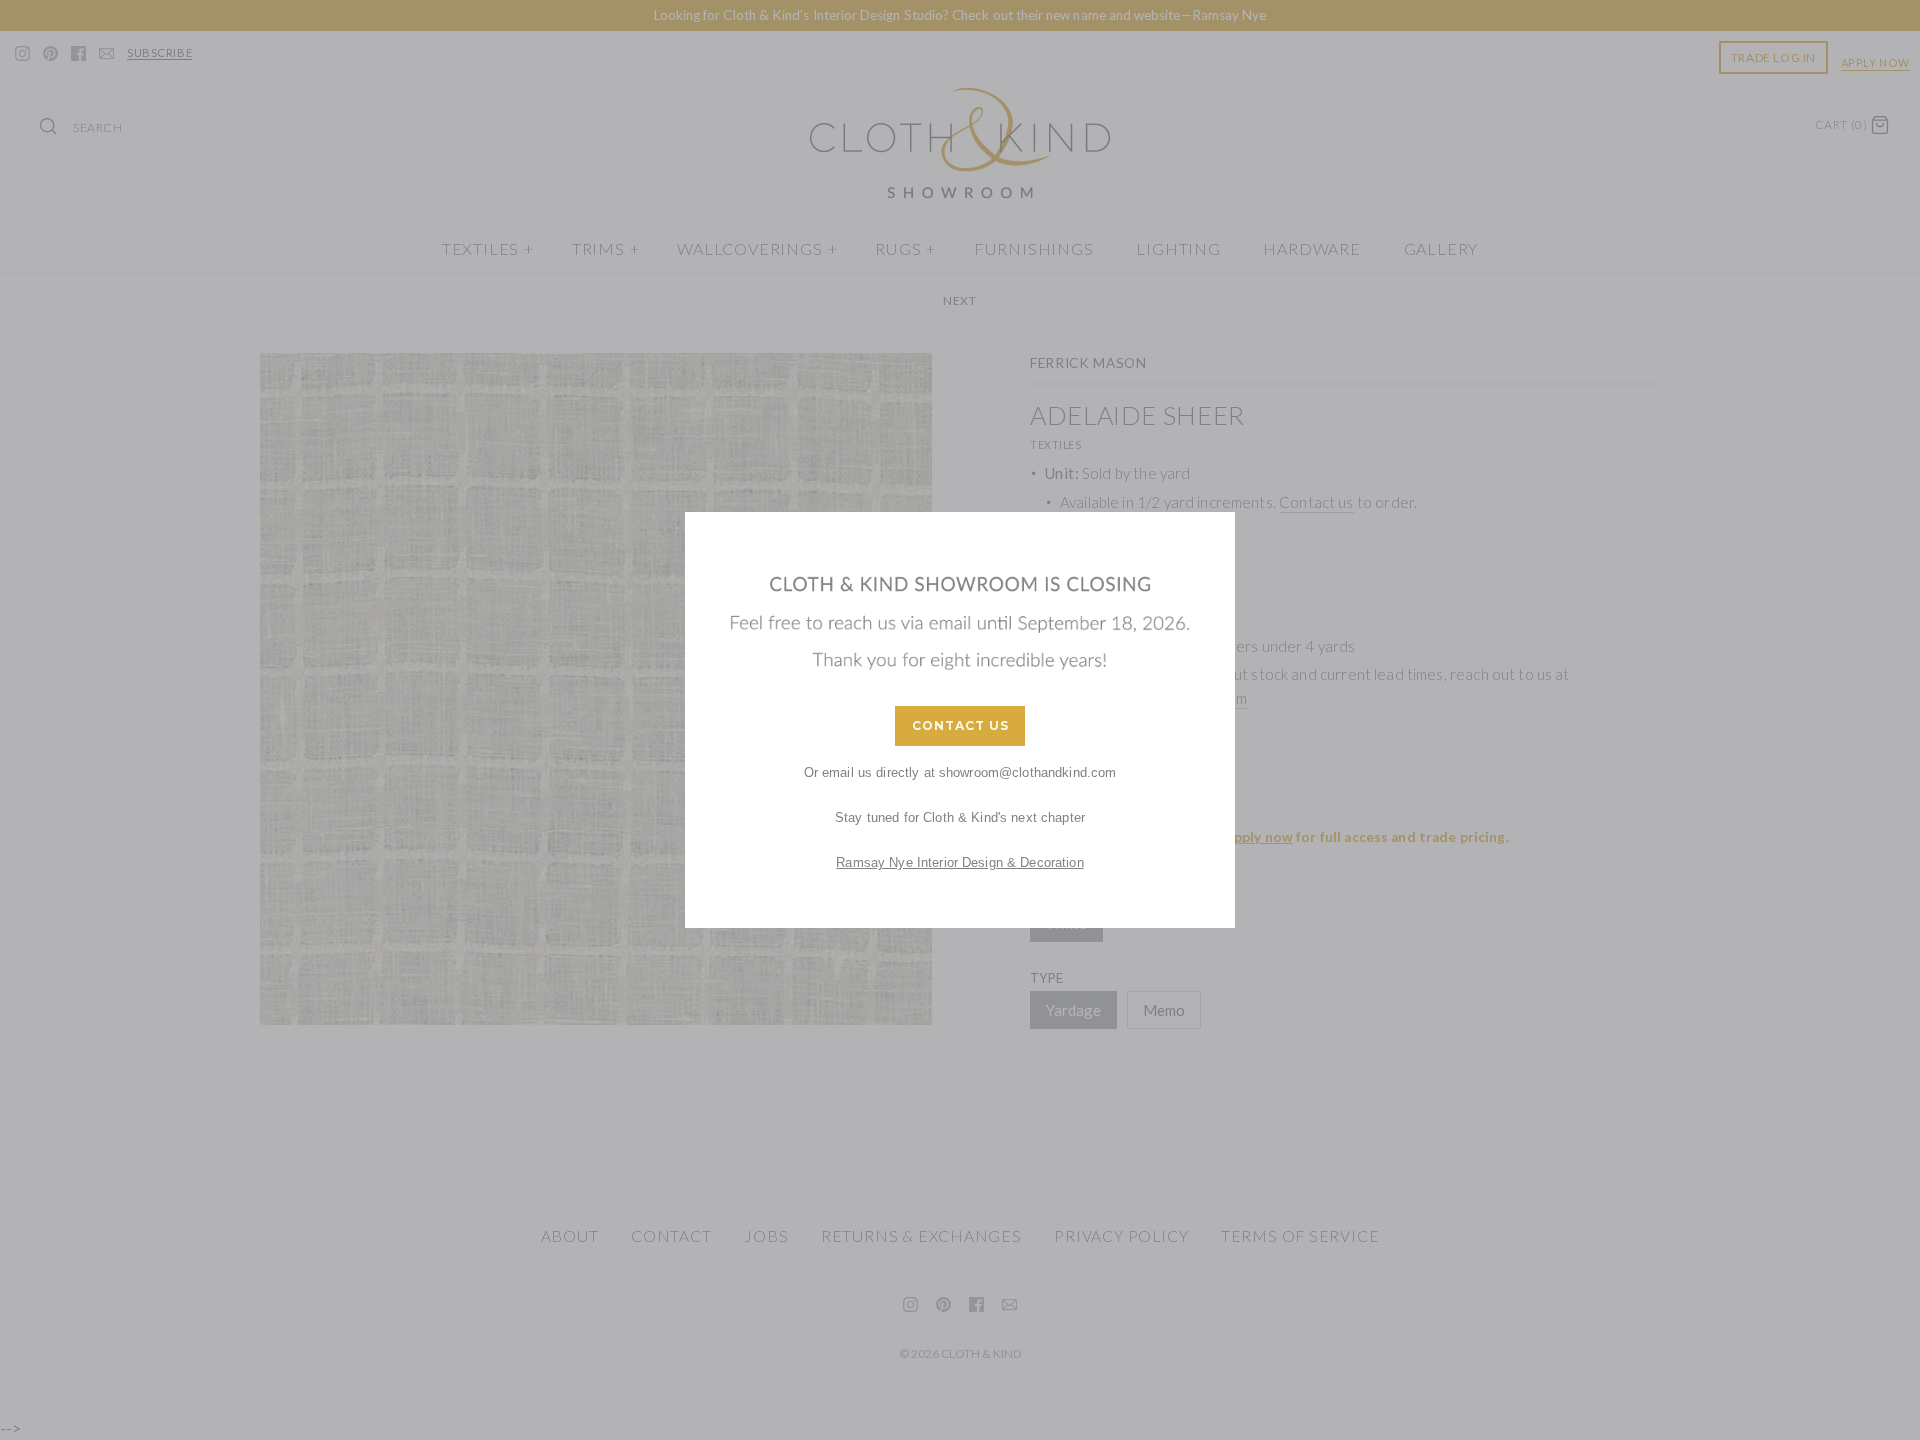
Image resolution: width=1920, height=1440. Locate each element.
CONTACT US (960, 725)
